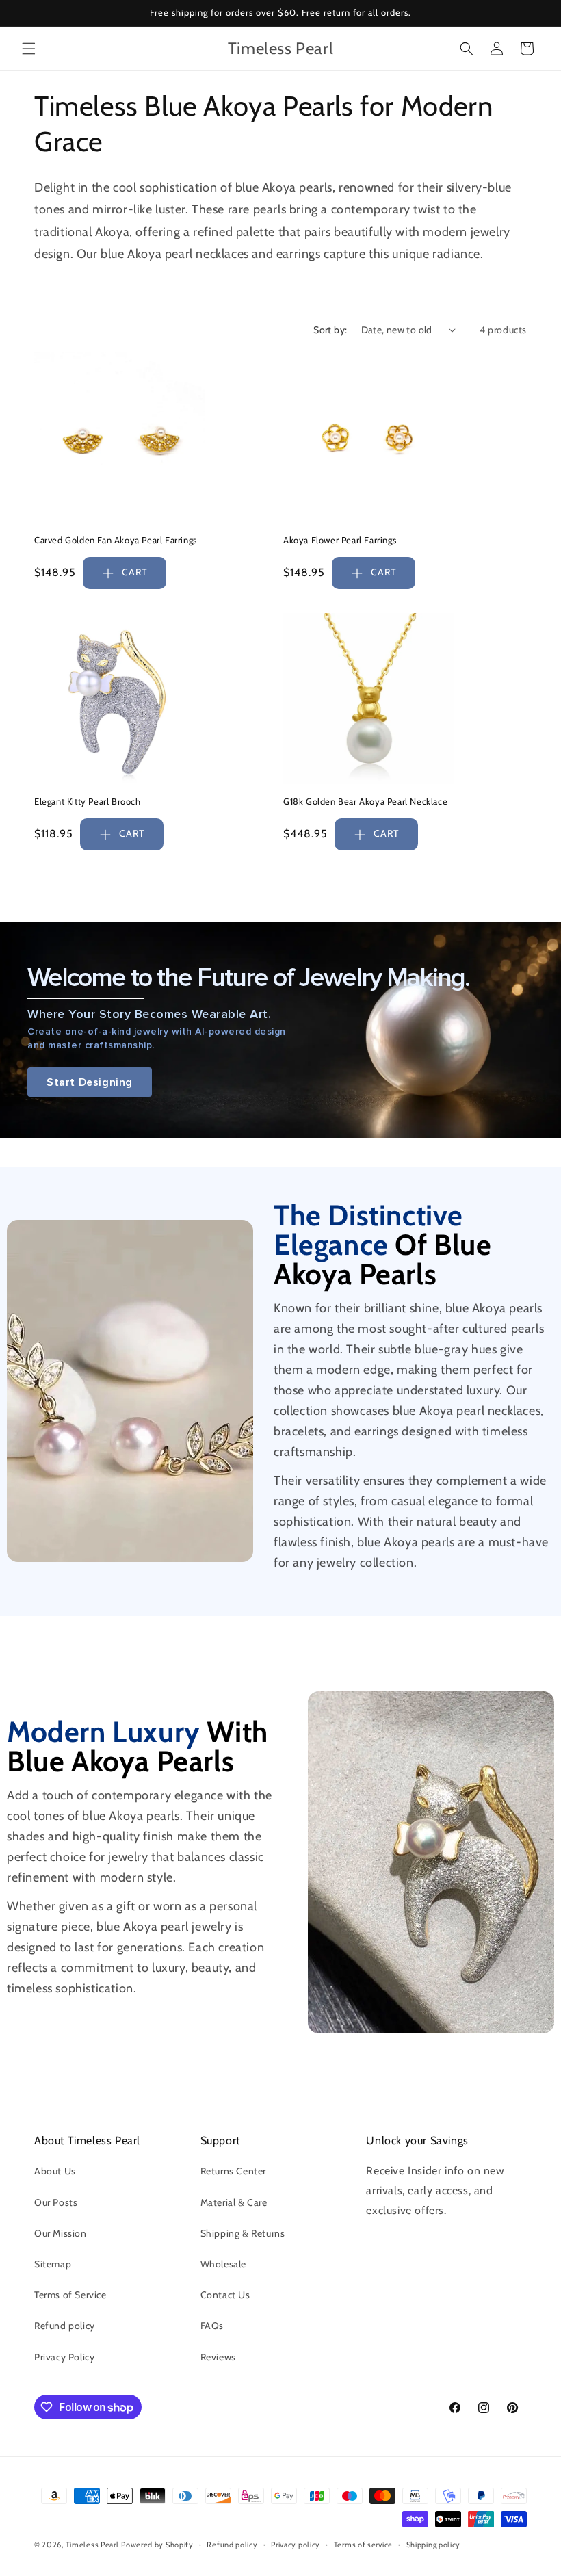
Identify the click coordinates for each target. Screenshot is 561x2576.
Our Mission (61, 2233)
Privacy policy (296, 2545)
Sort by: (330, 330)
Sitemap (53, 2264)
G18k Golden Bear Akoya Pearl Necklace (365, 801)
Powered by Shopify (157, 2545)
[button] (29, 49)
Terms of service (363, 2545)
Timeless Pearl (92, 2545)
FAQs (212, 2326)
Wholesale (223, 2264)
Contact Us (225, 2295)
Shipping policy (434, 2545)
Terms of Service (70, 2295)
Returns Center (233, 2171)
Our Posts (56, 2202)
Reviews (218, 2357)
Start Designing (90, 1082)
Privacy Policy (64, 2357)
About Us (55, 2171)
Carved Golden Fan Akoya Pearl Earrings (116, 540)
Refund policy (65, 2326)
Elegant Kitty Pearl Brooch (88, 801)
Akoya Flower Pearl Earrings (340, 540)
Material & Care (234, 2202)
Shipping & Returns (243, 2233)
